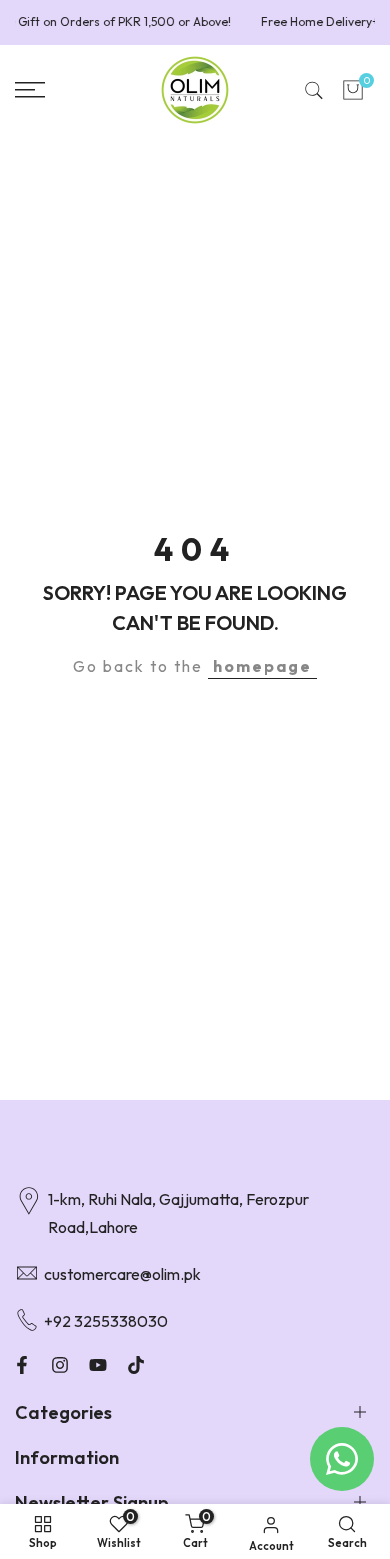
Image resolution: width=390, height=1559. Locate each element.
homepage (262, 666)
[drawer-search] (314, 90)
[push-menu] (30, 90)
